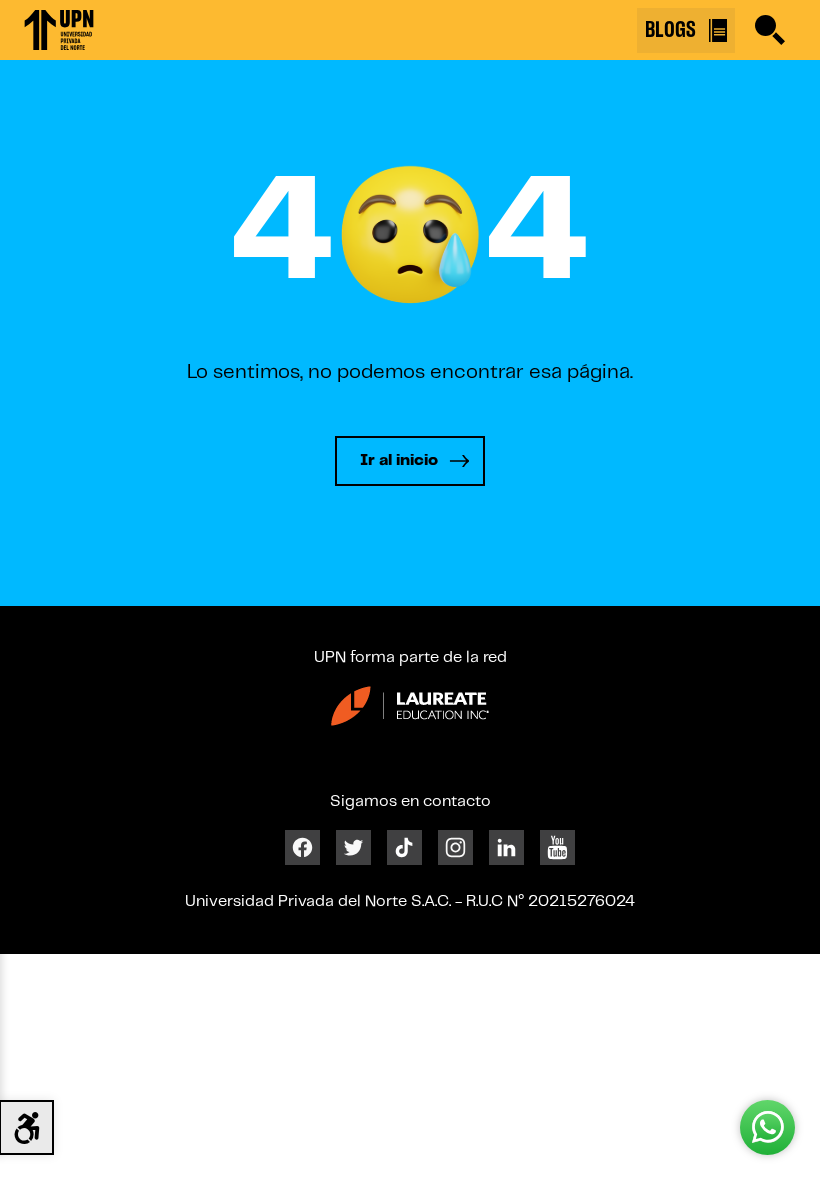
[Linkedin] (506, 847)
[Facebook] (302, 847)
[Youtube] (557, 847)
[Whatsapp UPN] (767, 1127)
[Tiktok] (404, 847)
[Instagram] (455, 847)
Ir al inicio (399, 460)
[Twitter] (353, 847)
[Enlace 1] (59, 30)
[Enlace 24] (410, 705)
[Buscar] (770, 30)
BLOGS (673, 30)
